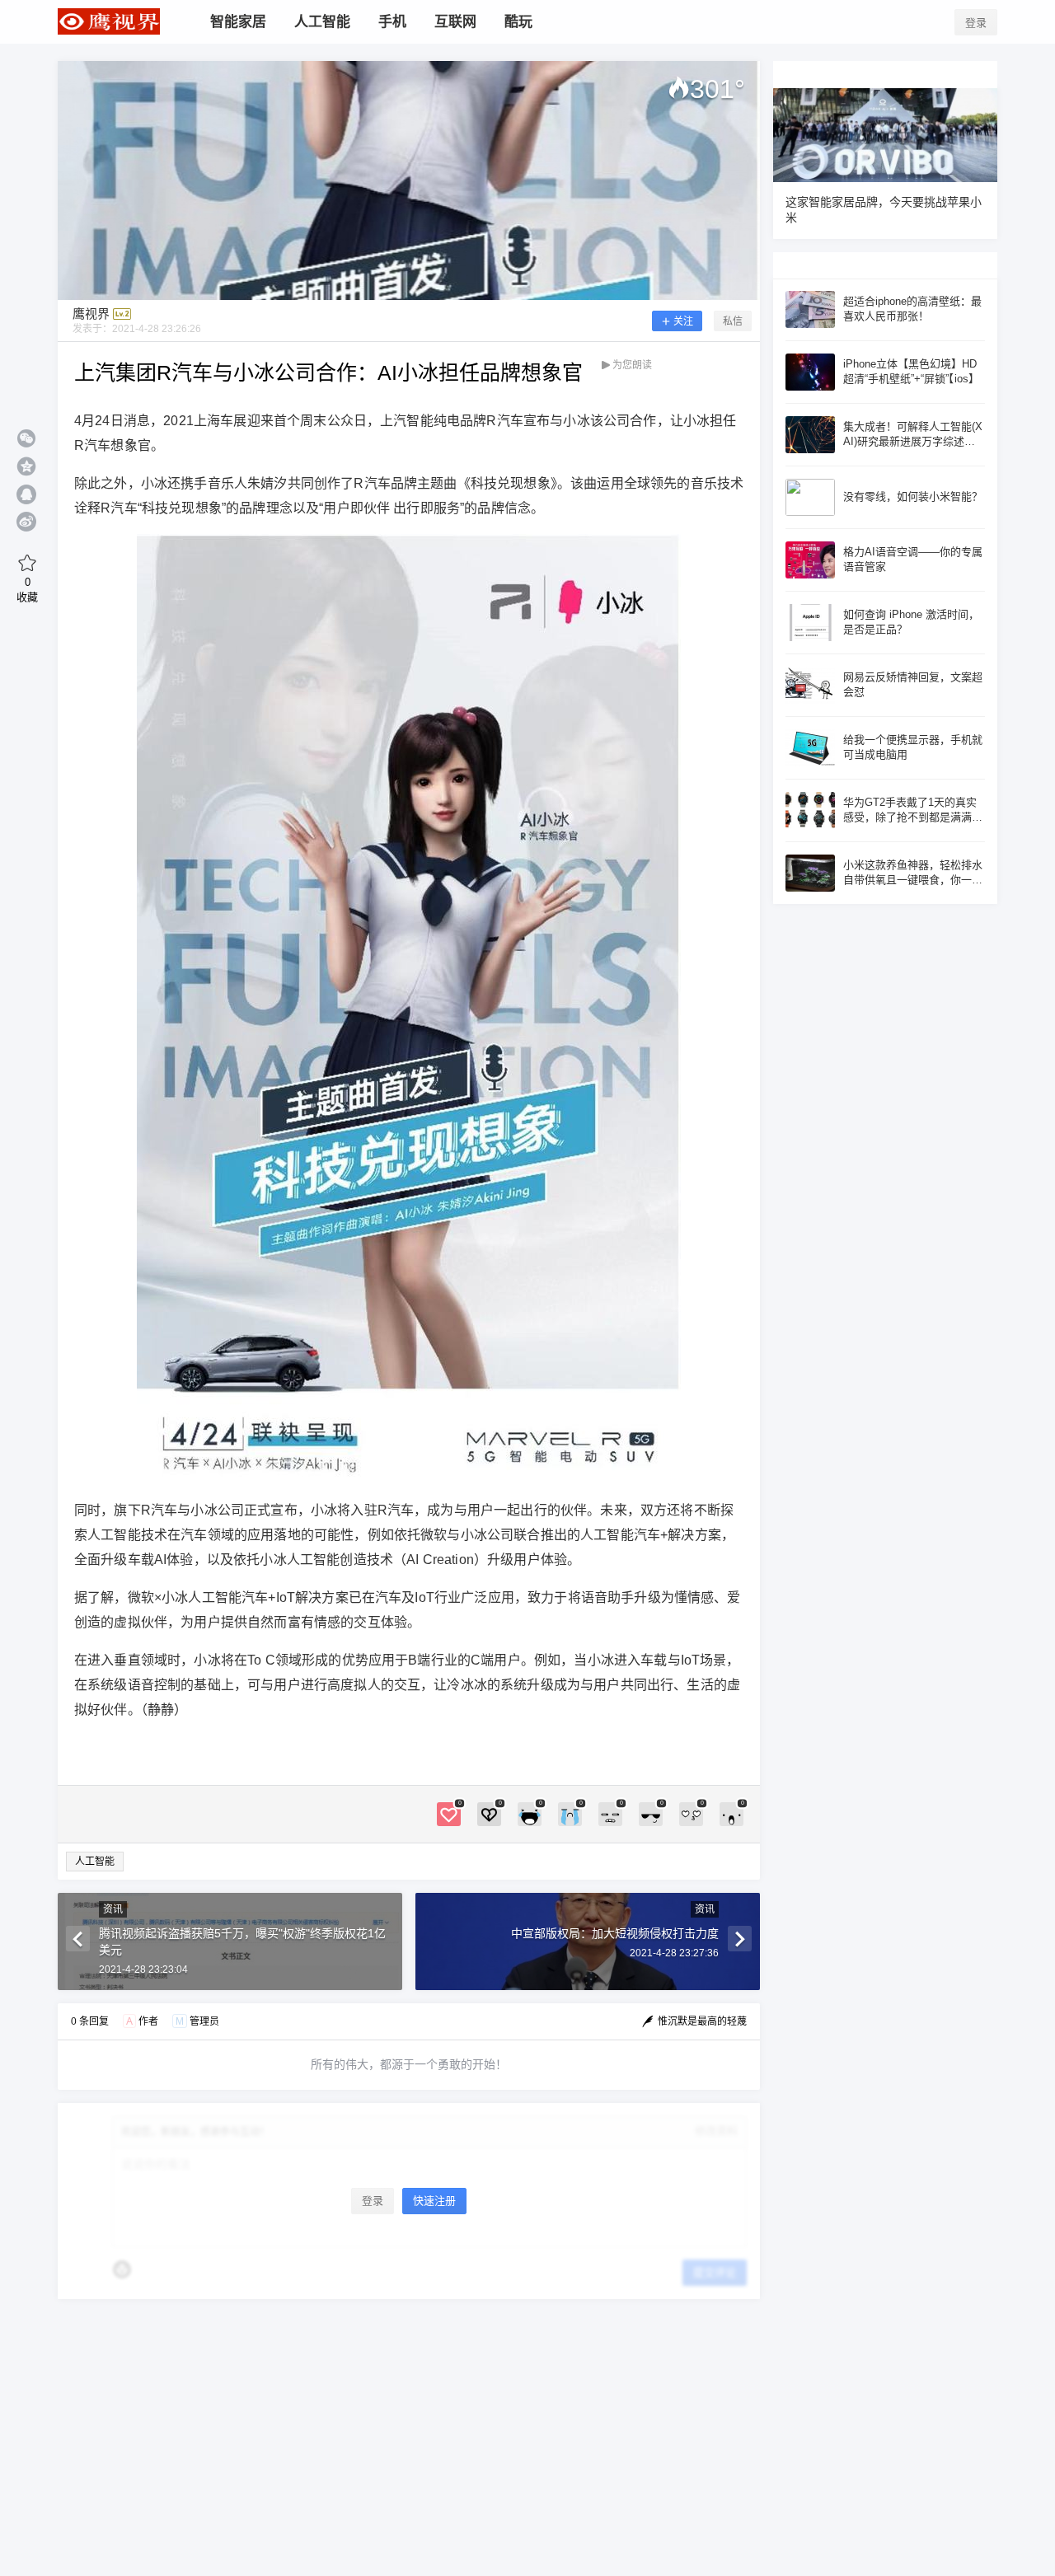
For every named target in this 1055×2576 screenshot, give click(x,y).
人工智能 (95, 1862)
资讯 (113, 1909)
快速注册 (434, 2201)
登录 (976, 23)
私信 (733, 321)
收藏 (27, 589)
